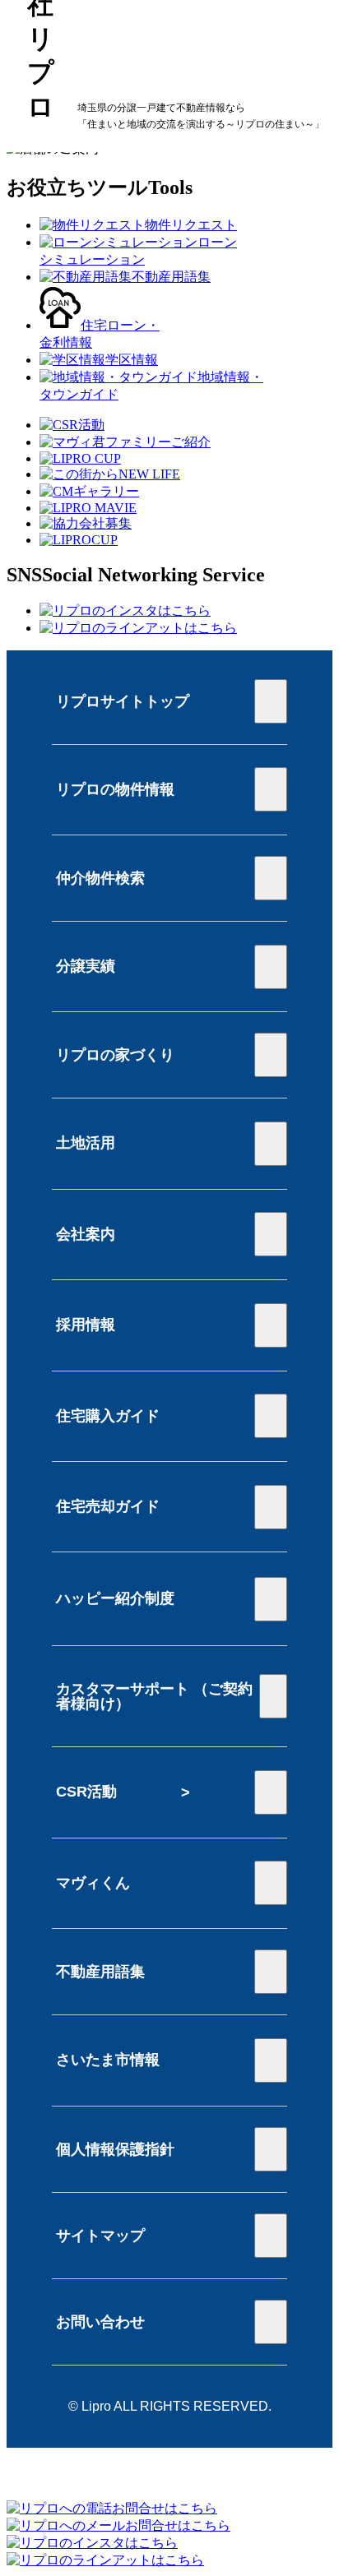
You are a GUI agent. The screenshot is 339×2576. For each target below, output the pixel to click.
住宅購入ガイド (108, 1416)
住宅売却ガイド (108, 1506)
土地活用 (86, 1143)
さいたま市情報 (108, 2060)
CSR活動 (86, 1792)
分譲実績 (86, 966)
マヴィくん (93, 1883)
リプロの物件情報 (115, 789)
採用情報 (86, 1325)
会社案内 (86, 1234)
